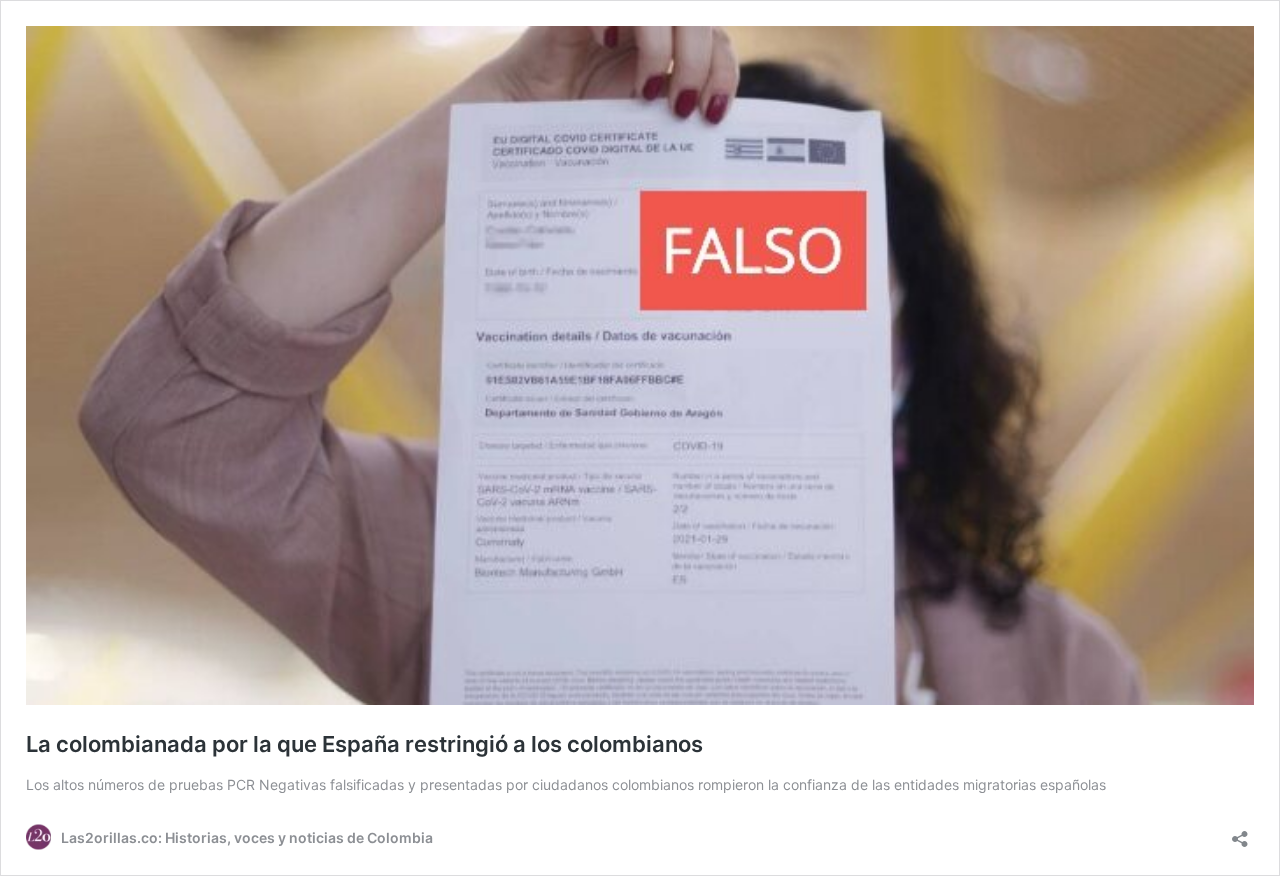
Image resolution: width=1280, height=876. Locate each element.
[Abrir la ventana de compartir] (1240, 832)
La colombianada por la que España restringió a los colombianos (364, 744)
